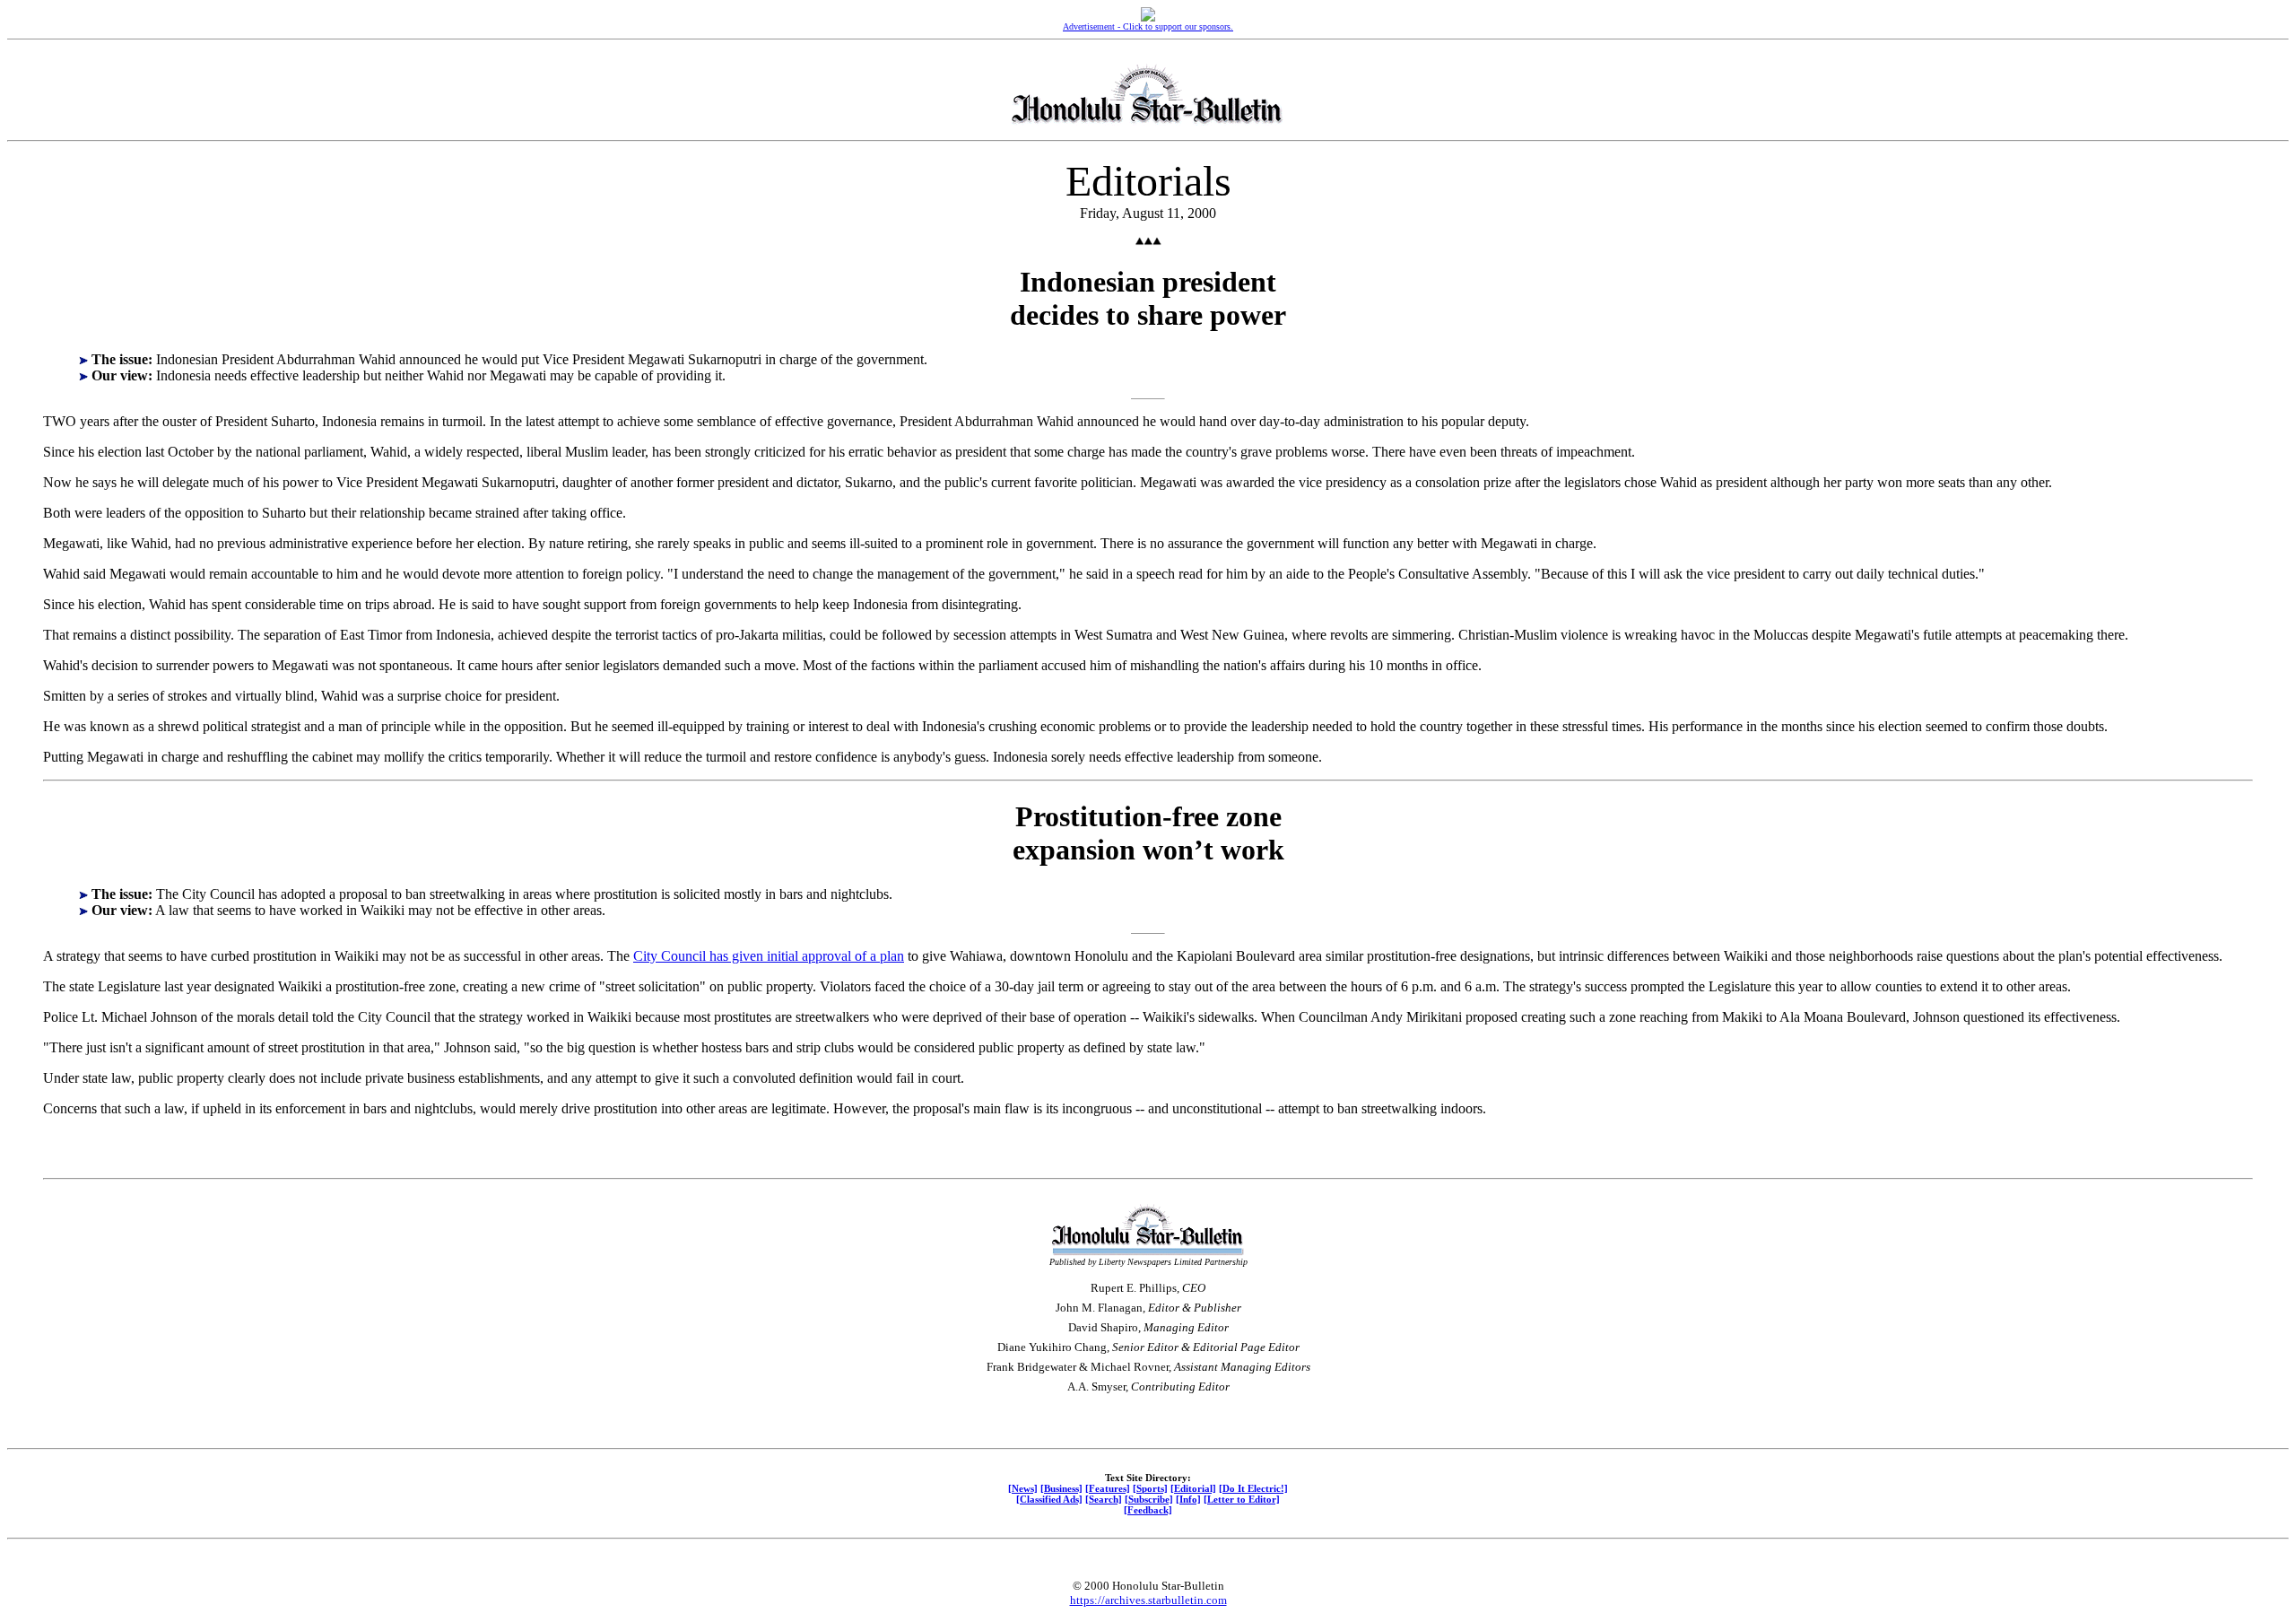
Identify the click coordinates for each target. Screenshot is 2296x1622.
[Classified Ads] (1049, 1499)
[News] (1023, 1488)
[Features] (1108, 1488)
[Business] (1061, 1488)
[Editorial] (1193, 1488)
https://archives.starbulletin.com (1148, 1600)
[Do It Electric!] (1253, 1488)
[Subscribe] (1149, 1499)
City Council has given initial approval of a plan (769, 956)
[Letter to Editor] (1242, 1499)
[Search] (1104, 1499)
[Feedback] (1148, 1510)
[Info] (1188, 1499)
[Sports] (1150, 1488)
